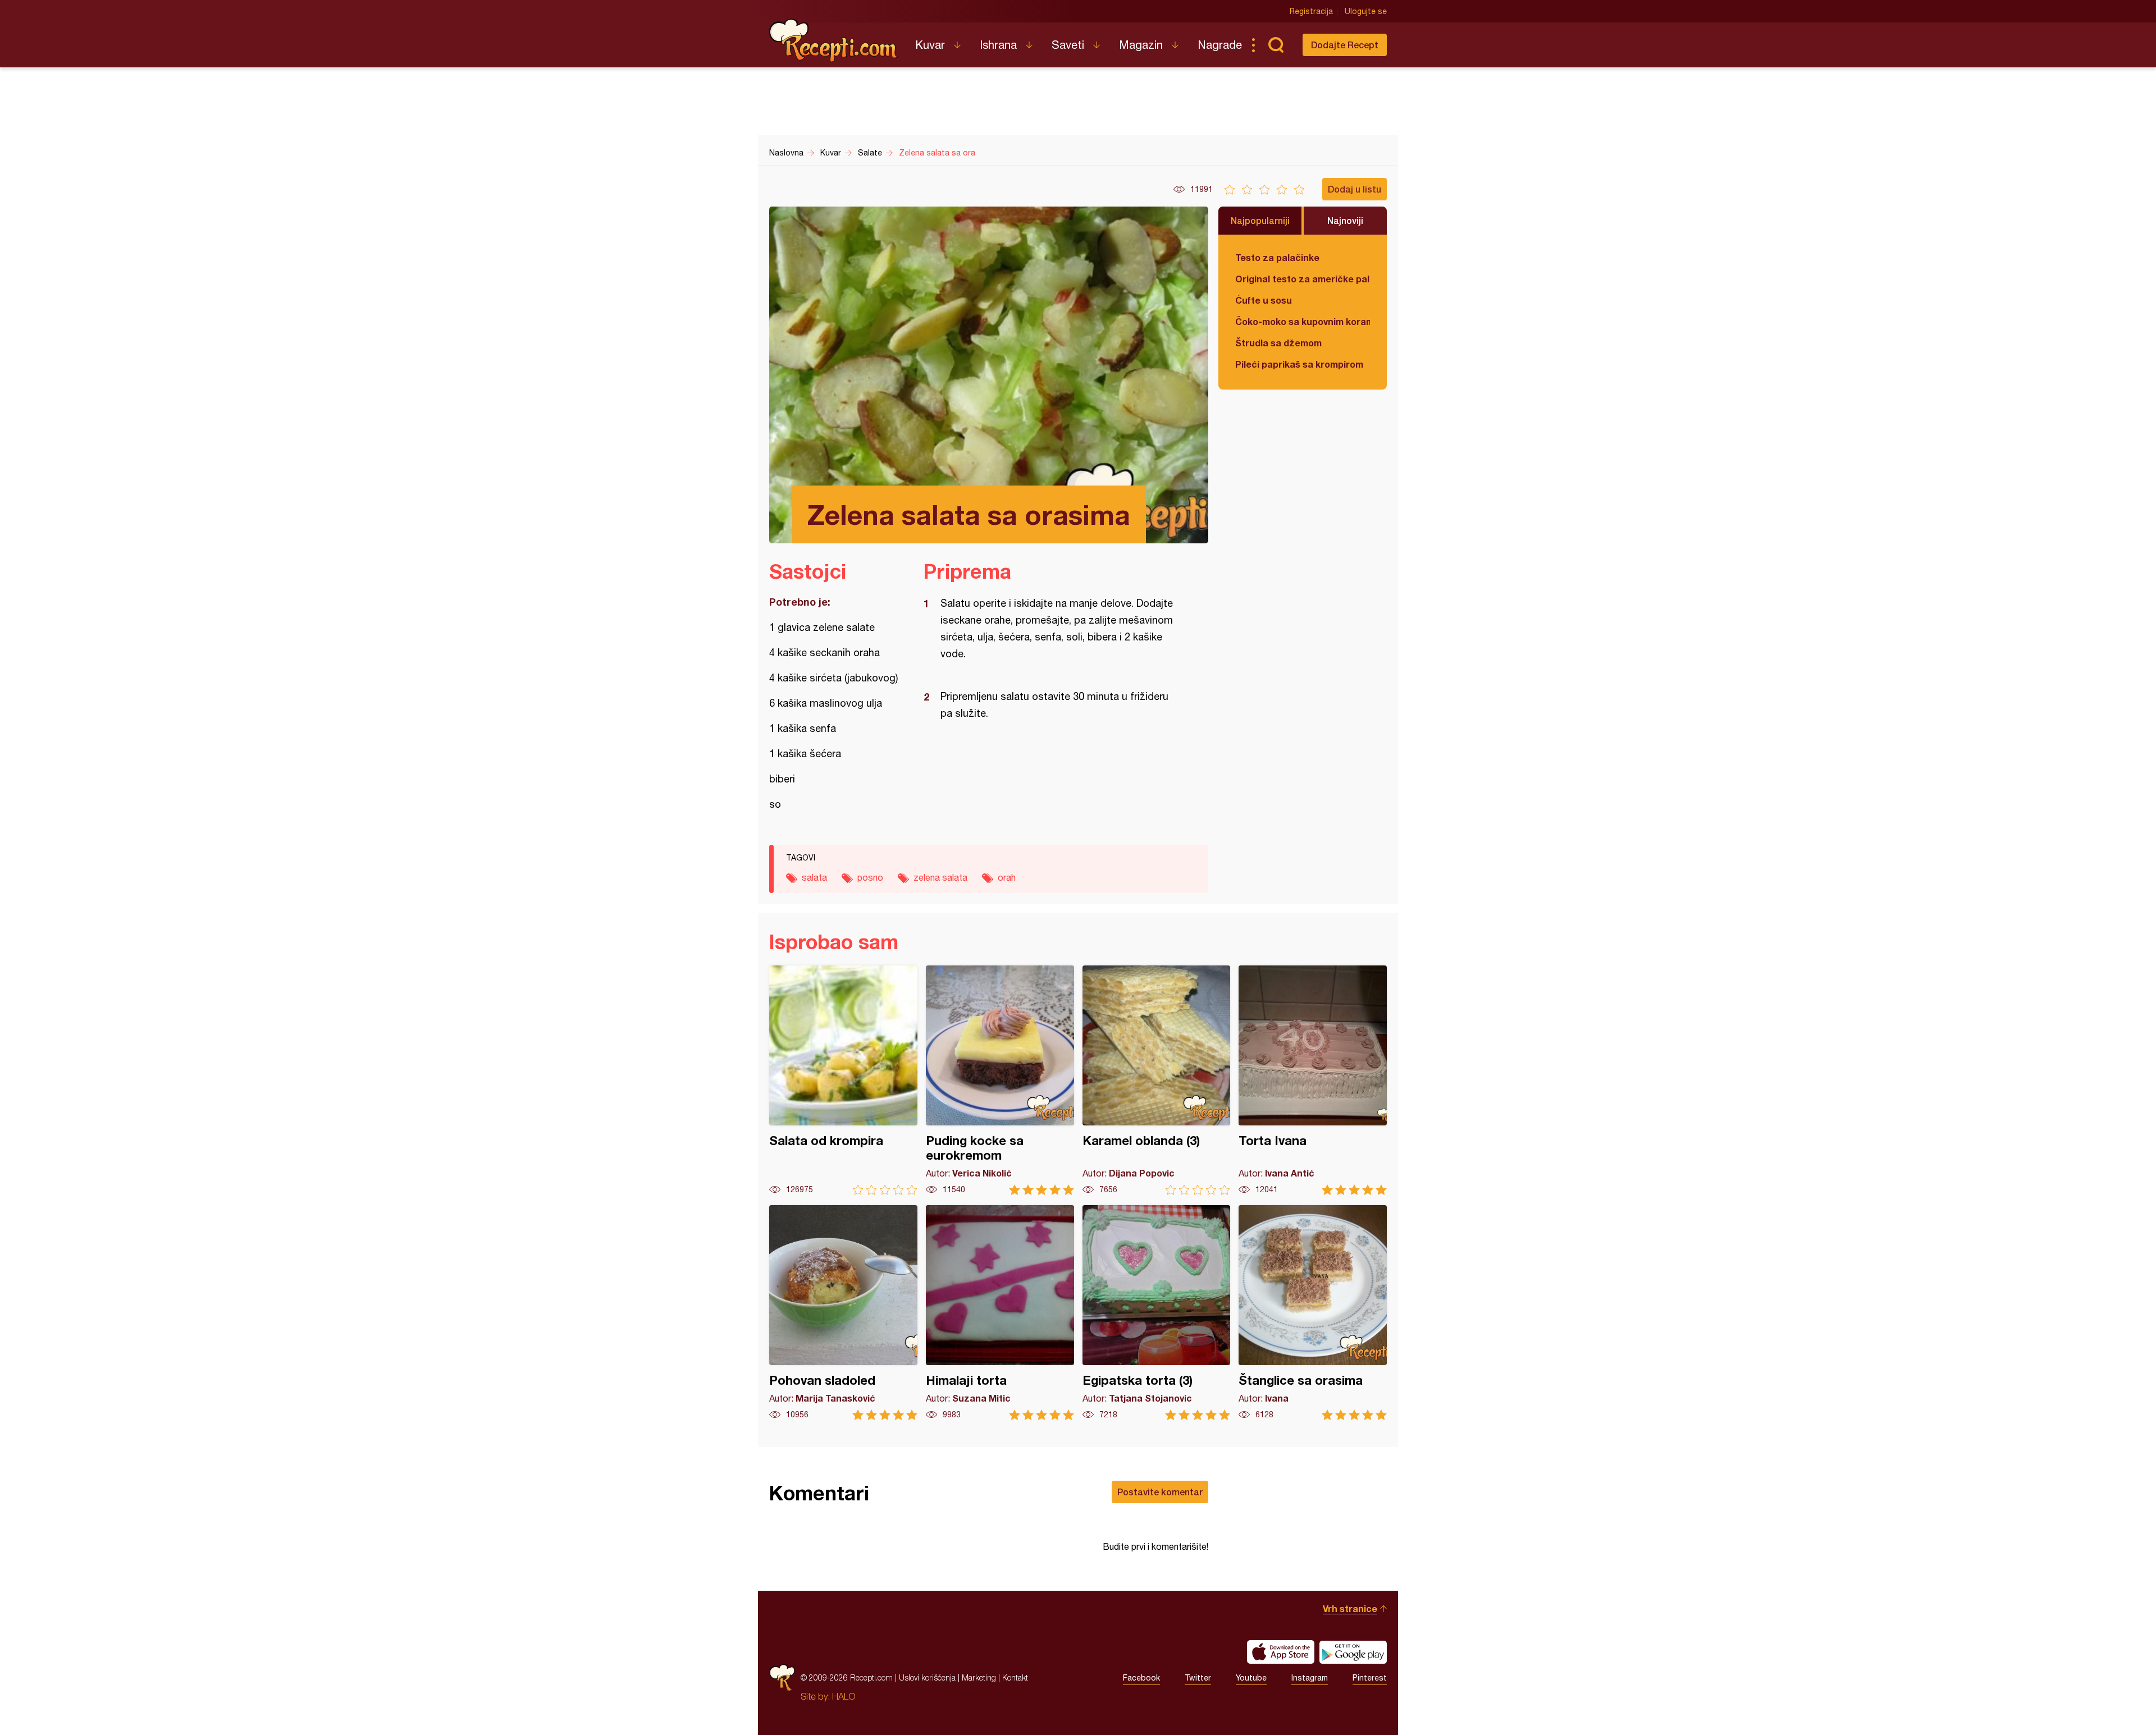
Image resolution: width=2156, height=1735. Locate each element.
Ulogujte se (1366, 11)
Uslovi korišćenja (927, 1677)
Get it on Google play (1353, 1652)
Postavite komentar (1160, 1492)
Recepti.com (834, 40)
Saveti (1068, 45)
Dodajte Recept (1345, 45)
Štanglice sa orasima (1313, 1313)
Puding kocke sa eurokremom (1000, 1080)
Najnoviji (1345, 220)
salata (814, 877)
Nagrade (1220, 45)
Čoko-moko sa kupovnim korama (1303, 321)
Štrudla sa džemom (1278, 343)
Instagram (1310, 1678)
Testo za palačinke (1277, 257)
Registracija (1311, 11)
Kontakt (1015, 1677)
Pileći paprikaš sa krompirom (1299, 364)
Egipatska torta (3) (1157, 1313)
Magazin (1141, 45)
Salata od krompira (843, 1080)
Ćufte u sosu (1264, 300)
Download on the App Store (1281, 1652)
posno (870, 877)
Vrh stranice (1350, 1608)
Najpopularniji (1260, 220)
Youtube (1251, 1678)
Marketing (979, 1677)
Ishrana (998, 45)
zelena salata (940, 877)
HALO (844, 1696)
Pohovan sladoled (843, 1313)
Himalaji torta (1000, 1313)
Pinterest (1370, 1678)
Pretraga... (1276, 45)
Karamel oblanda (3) (1157, 1080)
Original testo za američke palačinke (1303, 279)
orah (1007, 877)
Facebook (1141, 1678)
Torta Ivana (1313, 1080)
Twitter (1198, 1678)
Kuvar (930, 45)
